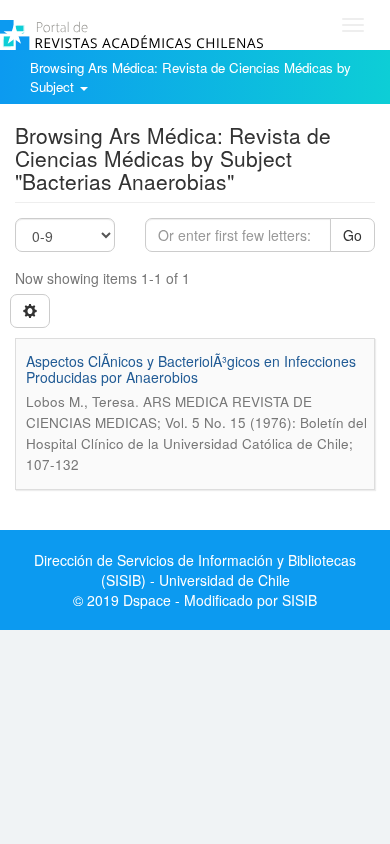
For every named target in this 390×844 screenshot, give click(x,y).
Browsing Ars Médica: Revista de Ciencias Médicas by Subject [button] (190, 77)
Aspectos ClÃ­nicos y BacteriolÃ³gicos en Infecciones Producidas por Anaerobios (191, 368)
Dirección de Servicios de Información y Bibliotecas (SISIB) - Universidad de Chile (195, 570)
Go (352, 235)
